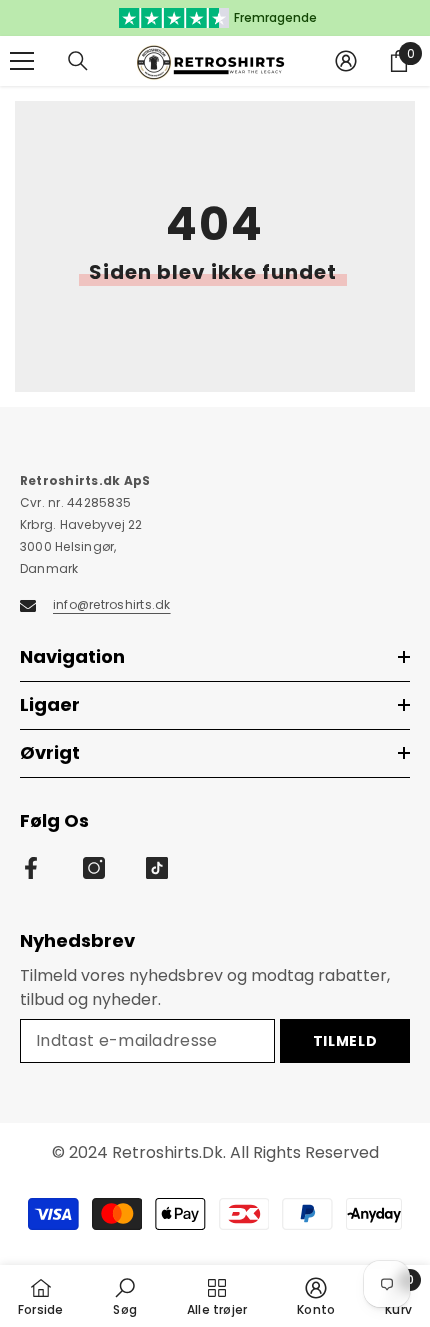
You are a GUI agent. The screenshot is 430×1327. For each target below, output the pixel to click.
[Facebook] (31, 868)
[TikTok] (157, 868)
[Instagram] (94, 868)
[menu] (22, 61)
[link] (125, 1296)
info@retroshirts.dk (112, 604)
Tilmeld (345, 1041)
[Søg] (78, 61)
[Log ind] (346, 61)
